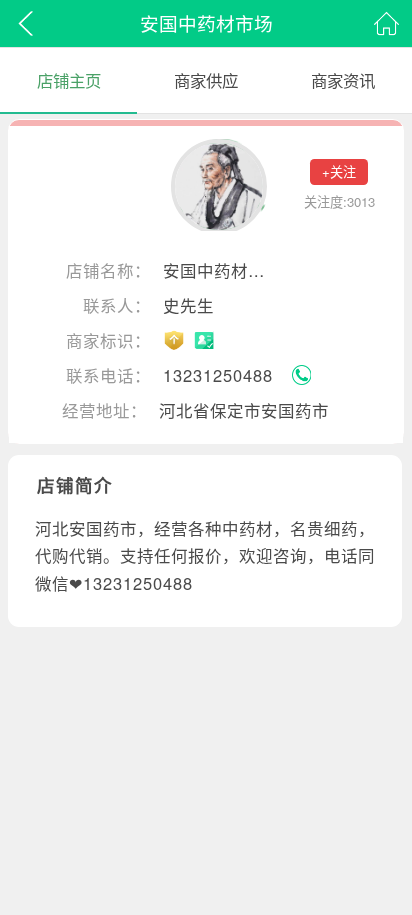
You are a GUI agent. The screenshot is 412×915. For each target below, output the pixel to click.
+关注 (339, 171)
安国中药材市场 (218, 271)
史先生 (188, 306)
